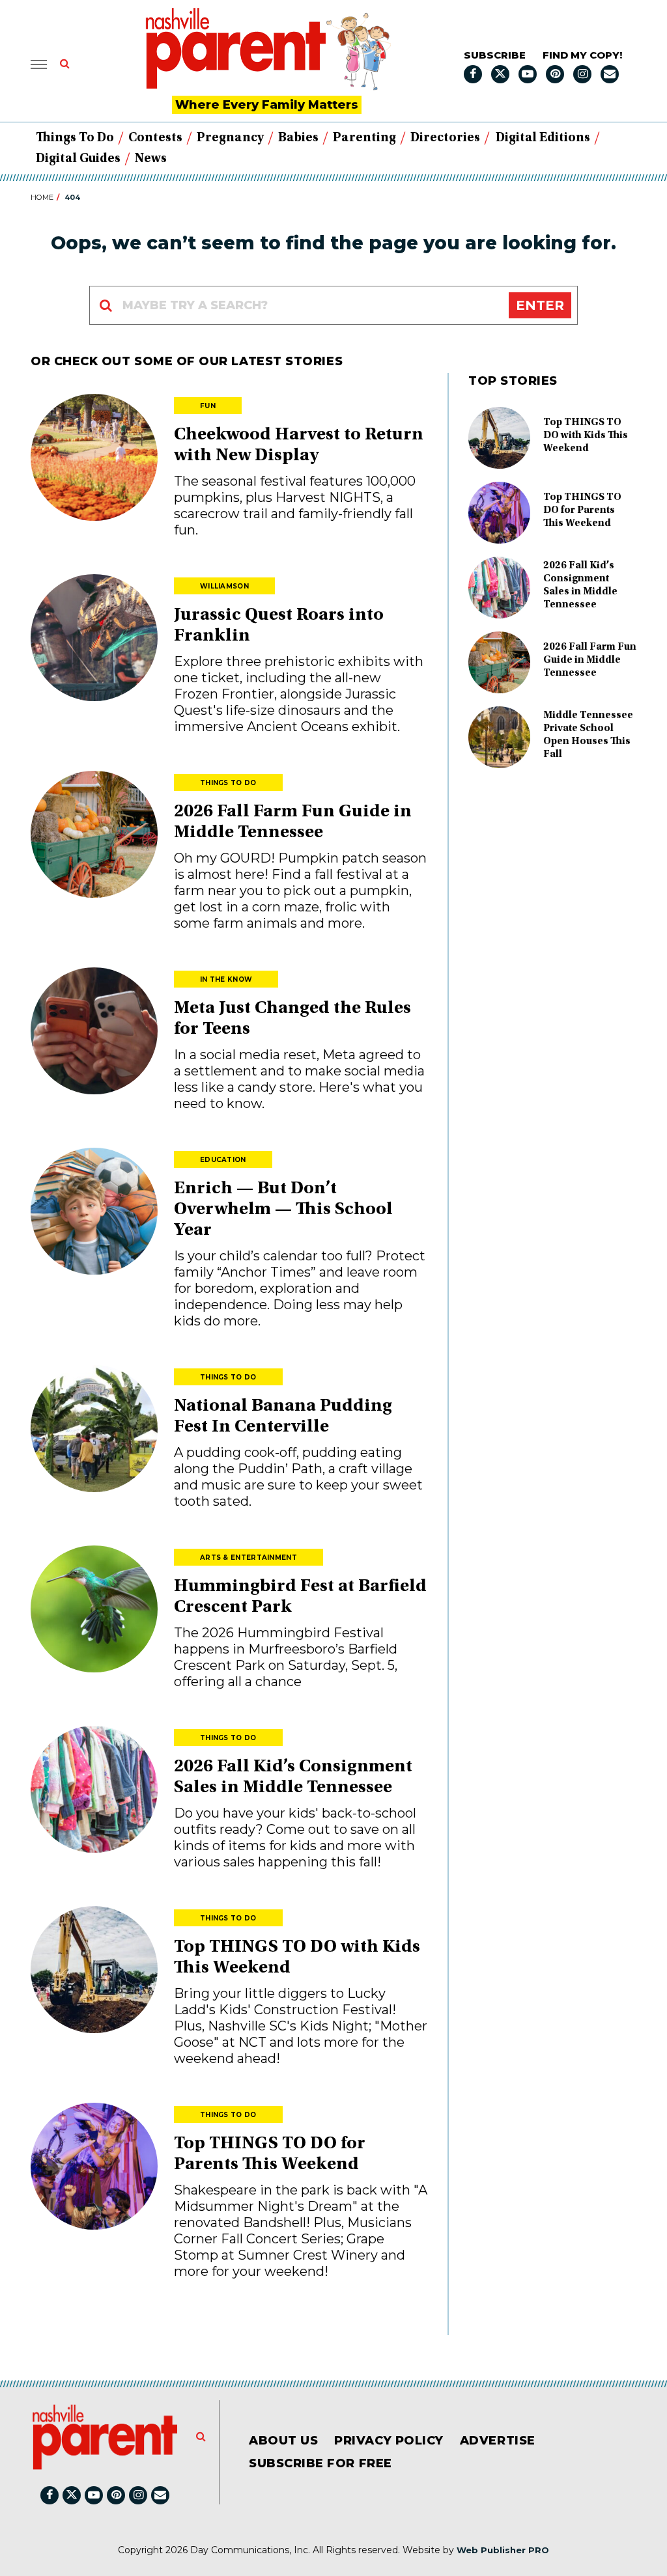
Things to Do (75, 138)
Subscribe (495, 55)
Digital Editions (543, 138)
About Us (283, 2441)
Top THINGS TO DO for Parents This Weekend (582, 510)
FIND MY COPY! (582, 55)
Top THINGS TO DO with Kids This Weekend (586, 436)
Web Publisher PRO (503, 2550)
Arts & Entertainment (248, 1558)
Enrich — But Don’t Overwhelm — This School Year (283, 1210)
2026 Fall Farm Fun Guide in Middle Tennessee (590, 660)
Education (223, 1160)
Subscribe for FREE (320, 2463)
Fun (208, 406)
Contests (155, 138)
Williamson (224, 586)
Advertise (498, 2441)
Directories (445, 138)
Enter (540, 305)
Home (42, 197)
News (151, 159)
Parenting (364, 138)
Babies (298, 138)
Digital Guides (78, 159)
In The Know (226, 979)
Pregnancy (230, 138)
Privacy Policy (389, 2441)
